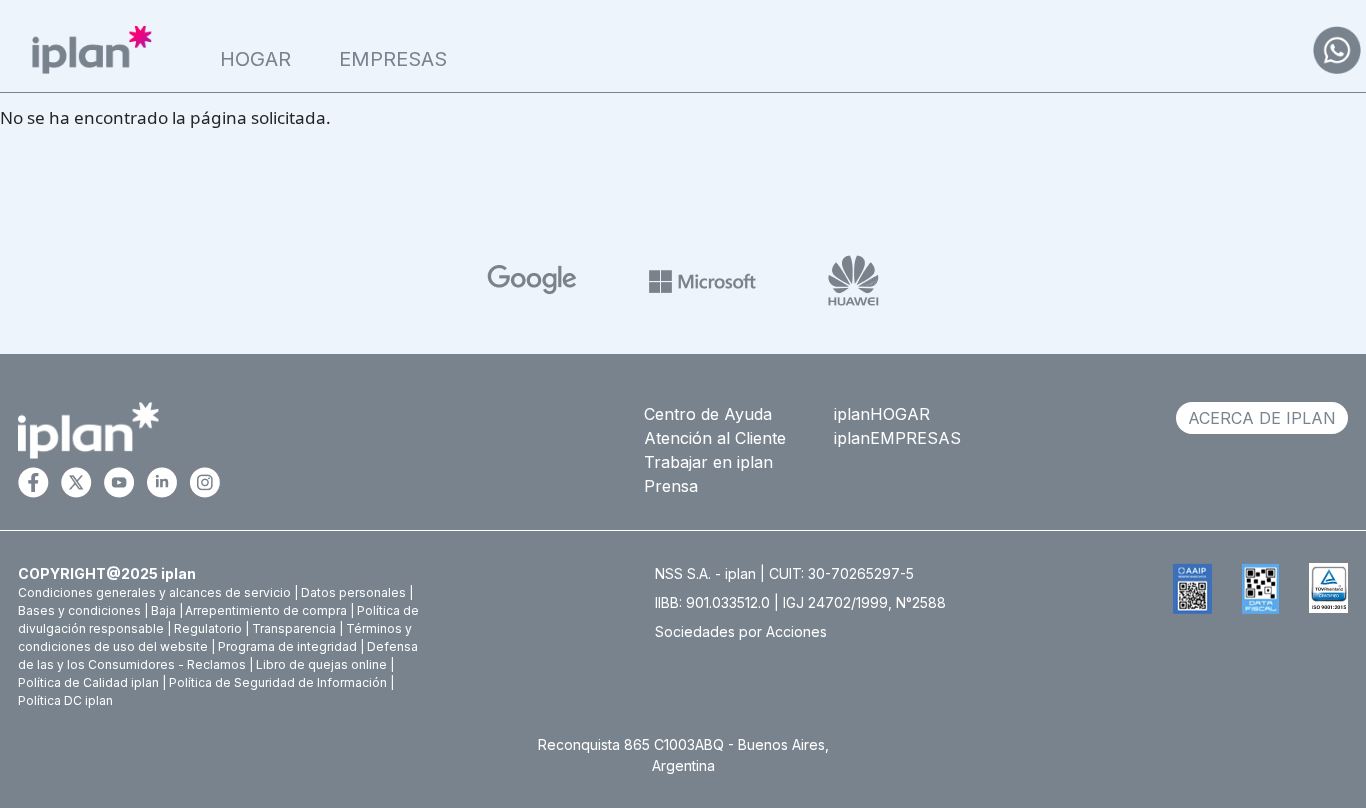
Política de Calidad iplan (88, 682)
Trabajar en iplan (708, 462)
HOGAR (255, 59)
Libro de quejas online (321, 664)
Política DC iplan (65, 700)
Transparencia (294, 628)
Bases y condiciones (79, 610)
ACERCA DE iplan (1262, 418)
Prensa (671, 486)
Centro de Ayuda (708, 414)
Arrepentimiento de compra (266, 610)
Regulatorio (208, 628)
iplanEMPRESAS (897, 438)
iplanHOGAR (882, 414)
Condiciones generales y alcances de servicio (154, 592)
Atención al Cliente (715, 438)
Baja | (167, 610)
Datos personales (353, 592)
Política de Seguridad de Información (278, 682)
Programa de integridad (287, 646)
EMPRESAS (393, 59)
